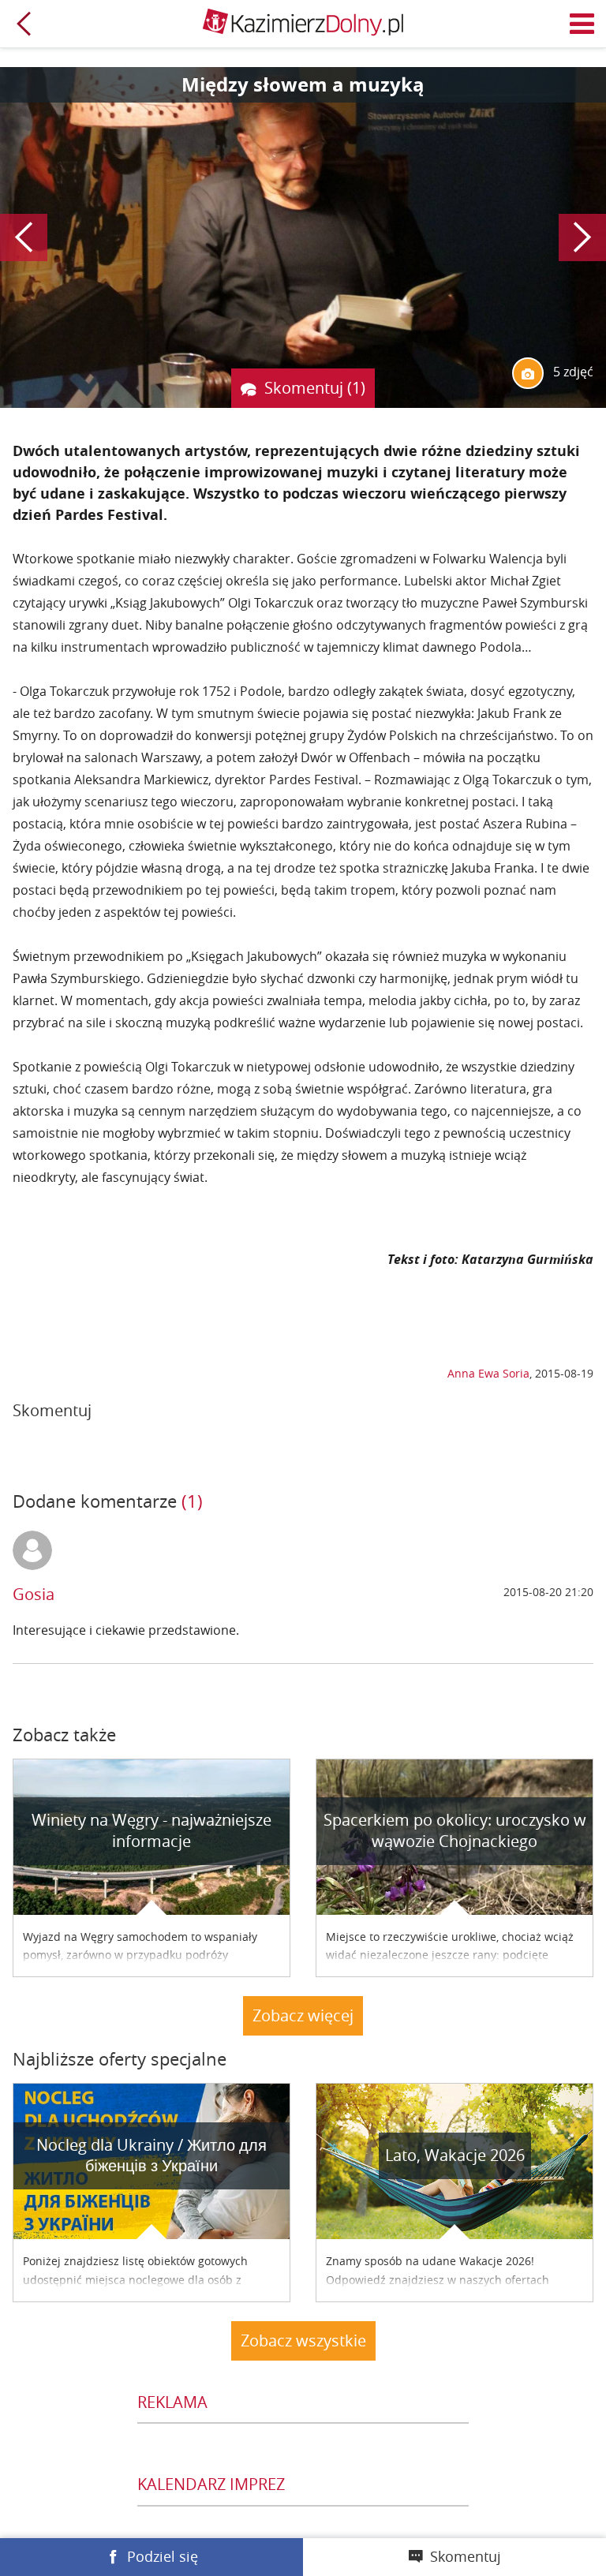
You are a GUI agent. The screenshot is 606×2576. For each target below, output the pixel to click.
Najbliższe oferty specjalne (120, 2059)
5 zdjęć (572, 372)
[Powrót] (24, 24)
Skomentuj (466, 2556)
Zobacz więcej (303, 2015)
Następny (582, 237)
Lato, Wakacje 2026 (455, 2155)
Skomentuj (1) (315, 388)
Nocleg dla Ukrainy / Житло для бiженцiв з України (151, 2155)
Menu (582, 24)
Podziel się (163, 2556)
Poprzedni (24, 237)
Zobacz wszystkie (303, 2340)
